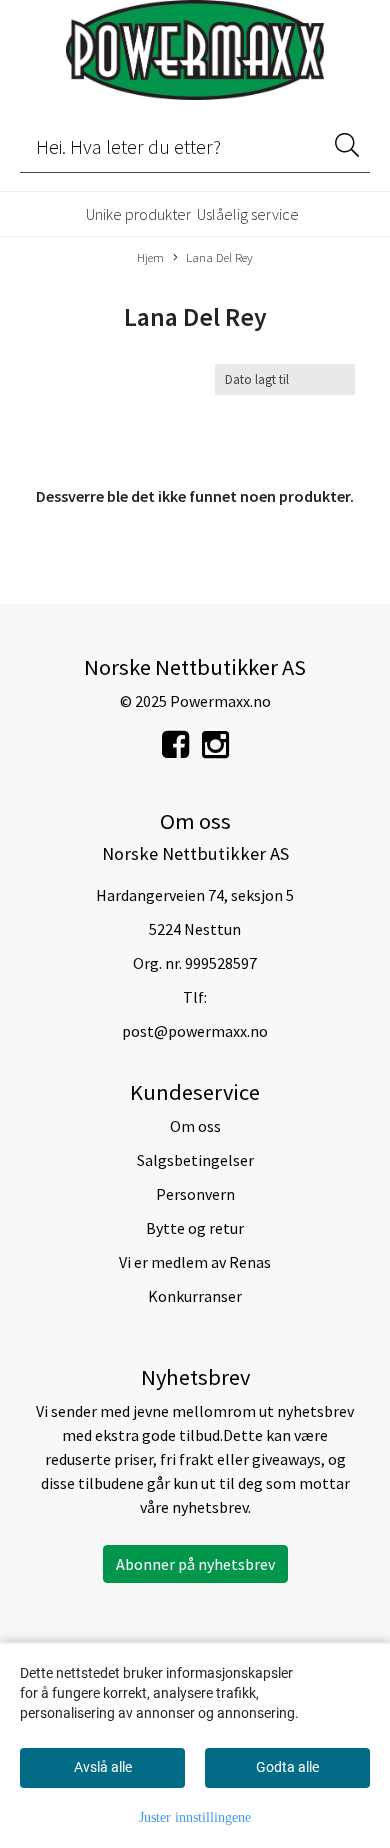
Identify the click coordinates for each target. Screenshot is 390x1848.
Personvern (195, 1194)
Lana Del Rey (219, 257)
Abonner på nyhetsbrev (195, 1564)
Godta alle (287, 1767)
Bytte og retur (195, 1228)
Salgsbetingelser (195, 1160)
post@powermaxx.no (195, 1031)
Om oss (195, 1126)
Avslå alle (103, 1767)
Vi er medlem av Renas (195, 1262)
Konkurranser (195, 1296)
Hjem (150, 257)
